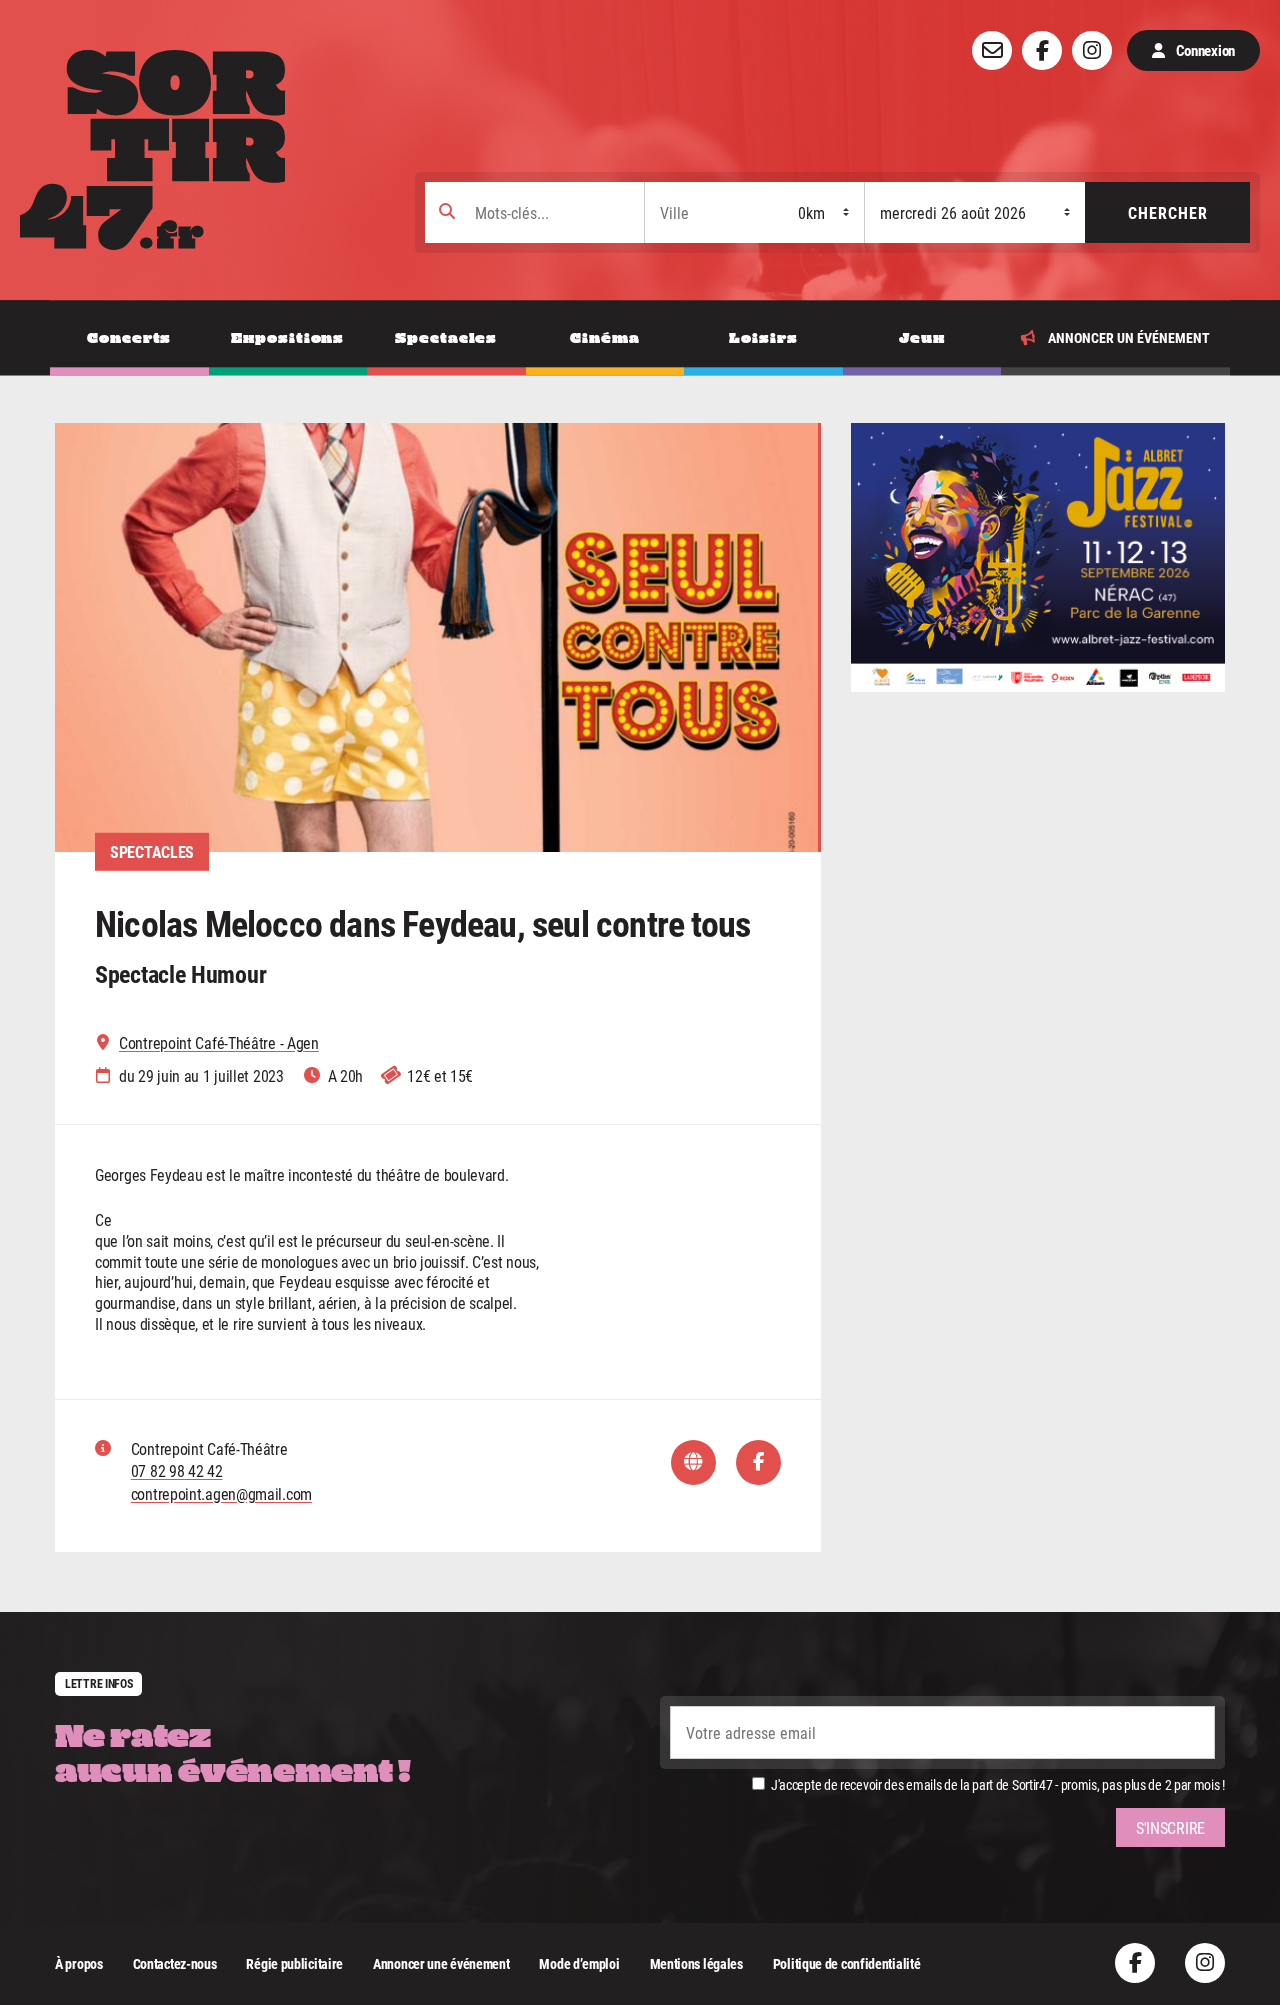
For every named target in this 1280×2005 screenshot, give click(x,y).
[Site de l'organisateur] (693, 1462)
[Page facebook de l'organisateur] (758, 1462)
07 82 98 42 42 (177, 1470)
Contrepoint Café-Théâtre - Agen (219, 1043)
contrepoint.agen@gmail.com (221, 1493)
